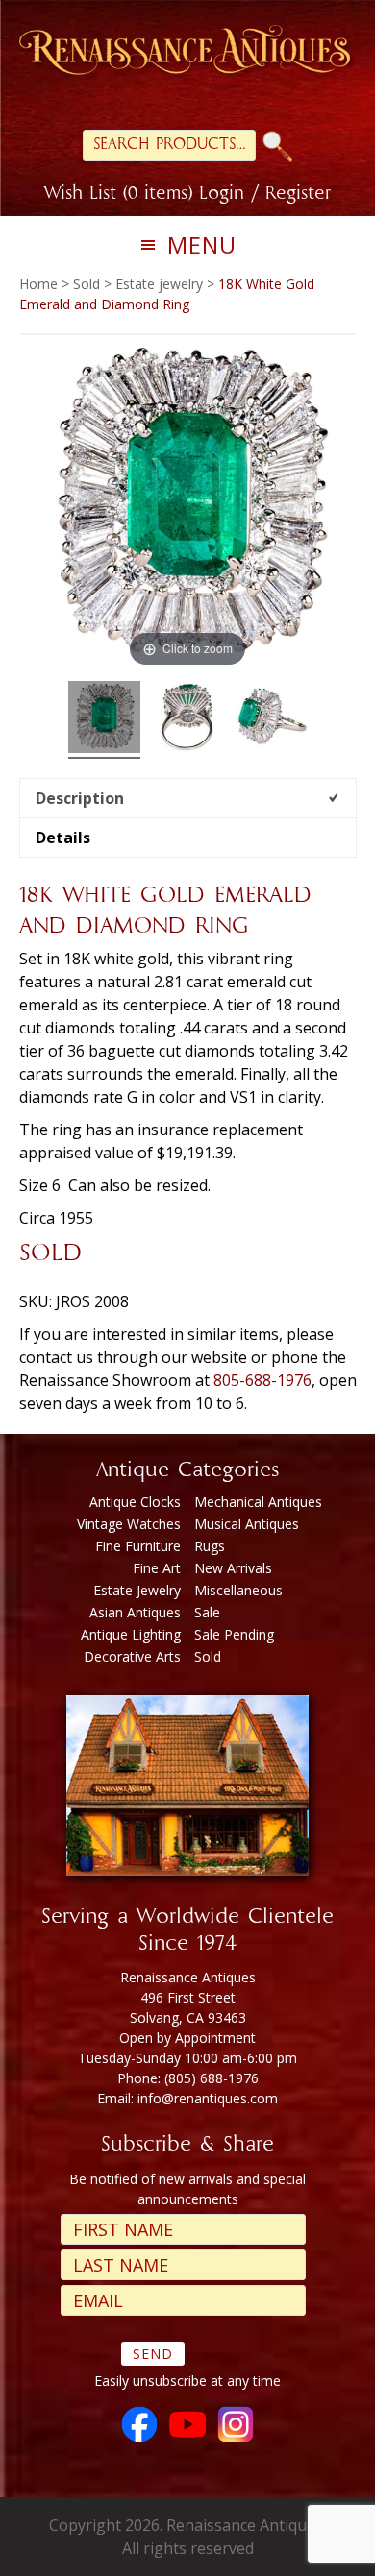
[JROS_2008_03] (272, 720)
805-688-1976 (262, 1380)
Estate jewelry (159, 284)
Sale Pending (234, 1634)
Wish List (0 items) (118, 195)
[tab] (188, 798)
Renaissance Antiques (188, 53)
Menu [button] (202, 244)
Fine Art (157, 1568)
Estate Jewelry (137, 1590)
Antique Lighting (131, 1634)
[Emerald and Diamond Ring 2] (188, 720)
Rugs (210, 1546)
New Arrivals (233, 1568)
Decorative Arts (132, 1656)
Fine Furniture (138, 1546)
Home (38, 284)
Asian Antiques (135, 1612)
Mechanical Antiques (258, 1502)
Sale (207, 1612)
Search (278, 146)
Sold (87, 284)
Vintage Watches (129, 1524)
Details (63, 838)
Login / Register (265, 195)
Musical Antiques (247, 1524)
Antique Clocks (135, 1502)
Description (80, 798)
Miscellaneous (238, 1590)
